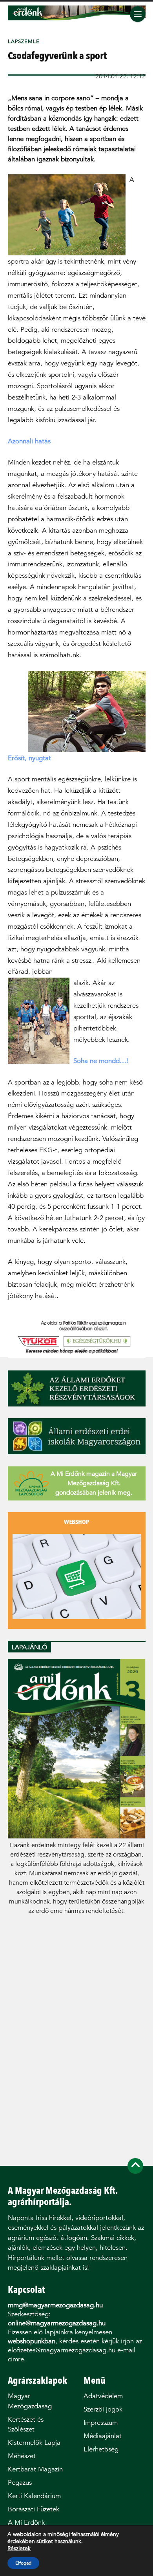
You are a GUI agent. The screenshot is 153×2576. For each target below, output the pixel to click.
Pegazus (20, 2483)
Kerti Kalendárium (34, 2496)
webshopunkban (32, 2341)
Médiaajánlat (103, 2436)
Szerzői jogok (103, 2409)
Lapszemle (24, 41)
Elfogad (23, 2563)
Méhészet (22, 2456)
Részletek (19, 2549)
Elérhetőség (101, 2449)
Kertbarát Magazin (35, 2469)
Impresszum (101, 2423)
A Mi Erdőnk (26, 2523)
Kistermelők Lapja (34, 2443)
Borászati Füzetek (34, 2509)
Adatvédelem (103, 2396)
